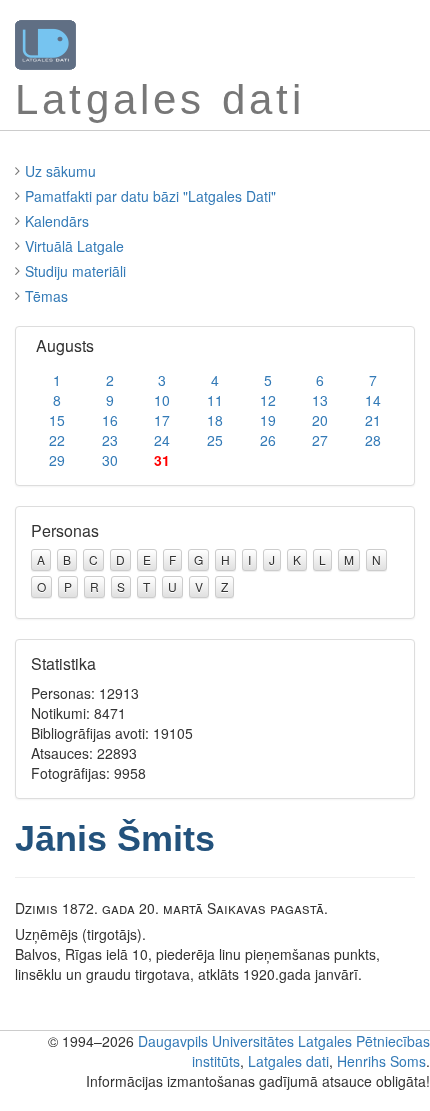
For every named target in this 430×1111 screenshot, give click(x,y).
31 (162, 460)
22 (57, 440)
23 (110, 440)
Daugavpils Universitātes (216, 1041)
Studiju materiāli (75, 271)
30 (110, 460)
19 (268, 420)
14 (373, 400)
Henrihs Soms (381, 1061)
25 (215, 440)
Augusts (65, 345)
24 (162, 440)
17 (162, 420)
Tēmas (46, 296)
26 (268, 440)
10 (162, 400)
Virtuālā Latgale (74, 246)
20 (320, 420)
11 (215, 400)
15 (57, 420)
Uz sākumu (60, 171)
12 (268, 400)
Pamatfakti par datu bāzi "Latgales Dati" (150, 196)
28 (373, 440)
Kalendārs (57, 221)
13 (320, 400)
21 (373, 420)
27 (320, 440)
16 (110, 420)
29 (57, 460)
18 (215, 420)
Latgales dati (288, 1061)
